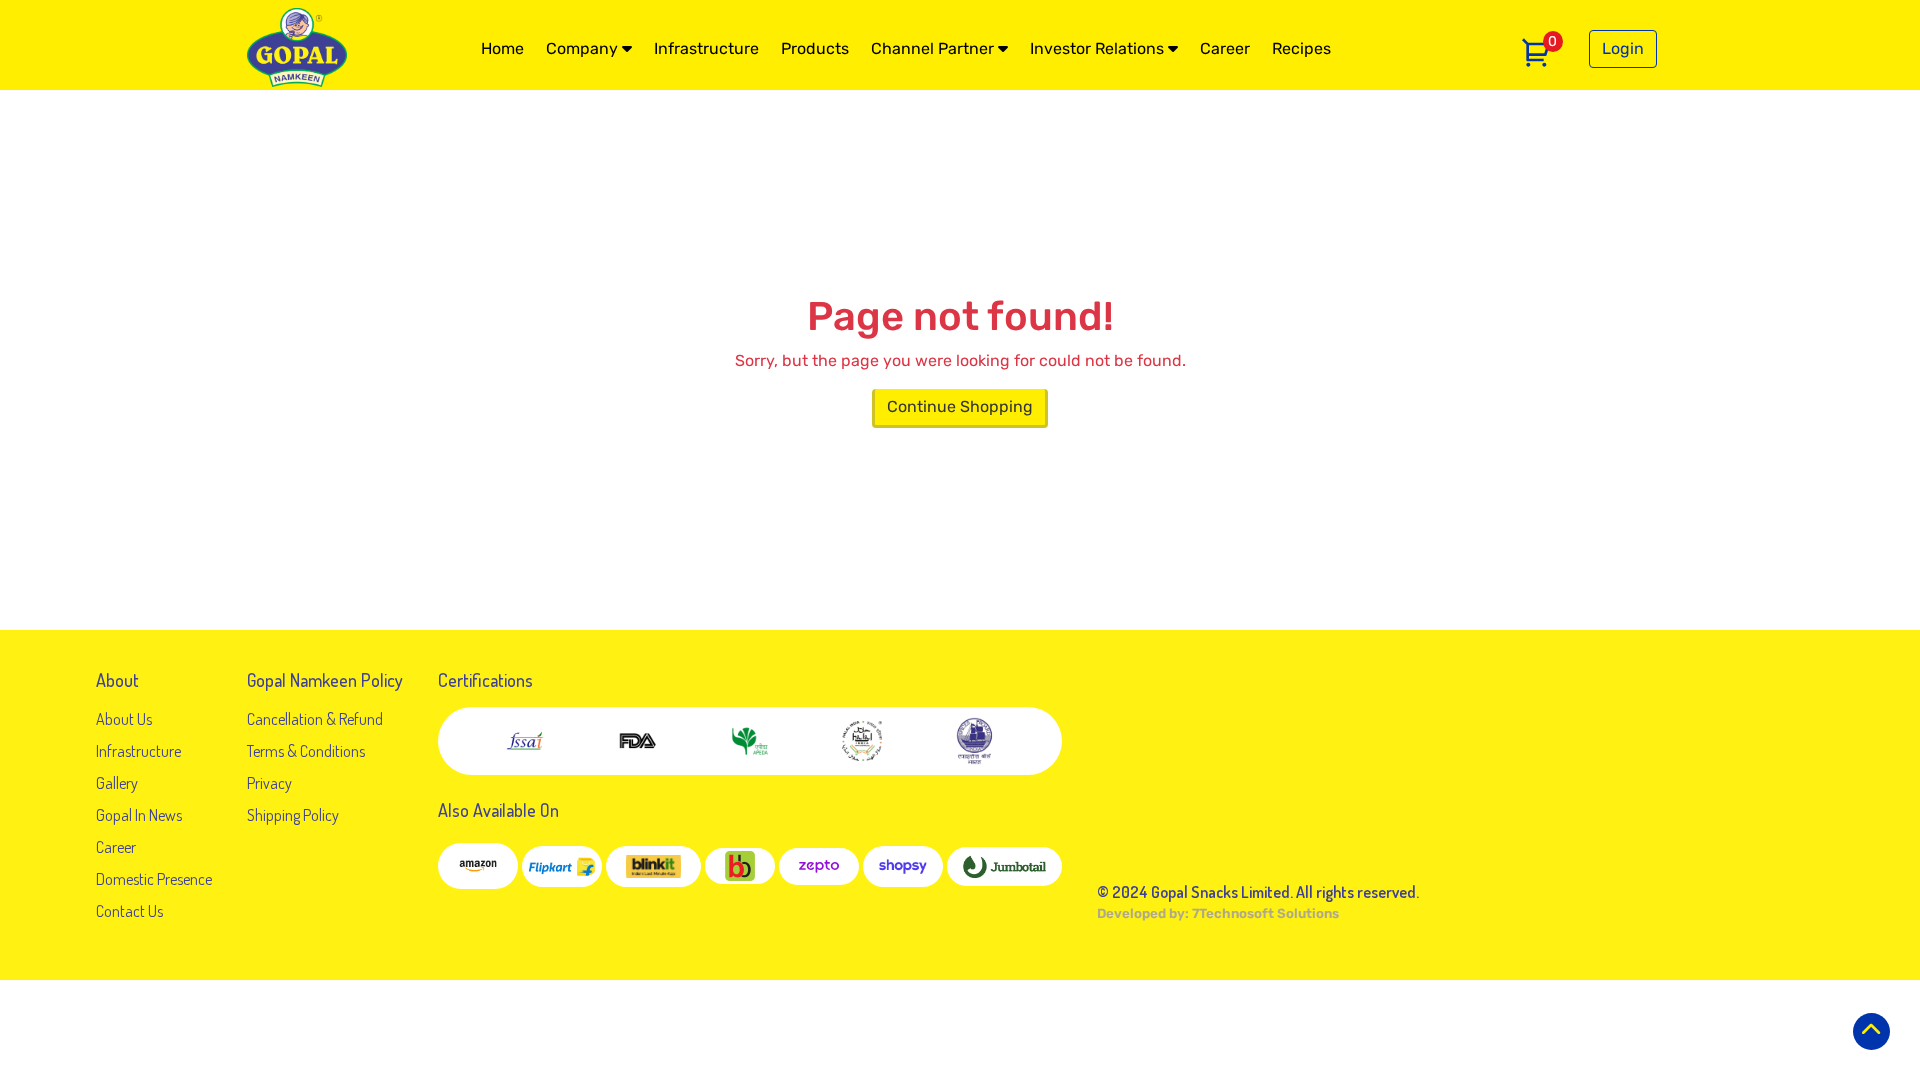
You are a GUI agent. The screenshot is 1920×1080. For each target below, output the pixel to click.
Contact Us (129, 911)
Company (584, 48)
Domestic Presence (154, 879)
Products (815, 48)
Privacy (269, 783)
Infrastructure (706, 48)
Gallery (117, 783)
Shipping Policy (293, 815)
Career (1225, 48)
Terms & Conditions (306, 751)
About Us (124, 719)
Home (502, 48)
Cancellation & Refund (315, 719)
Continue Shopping (960, 406)
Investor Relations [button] (1099, 48)
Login (1623, 48)
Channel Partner (934, 48)
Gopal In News (139, 815)
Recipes (1301, 48)
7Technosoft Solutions (1265, 913)
